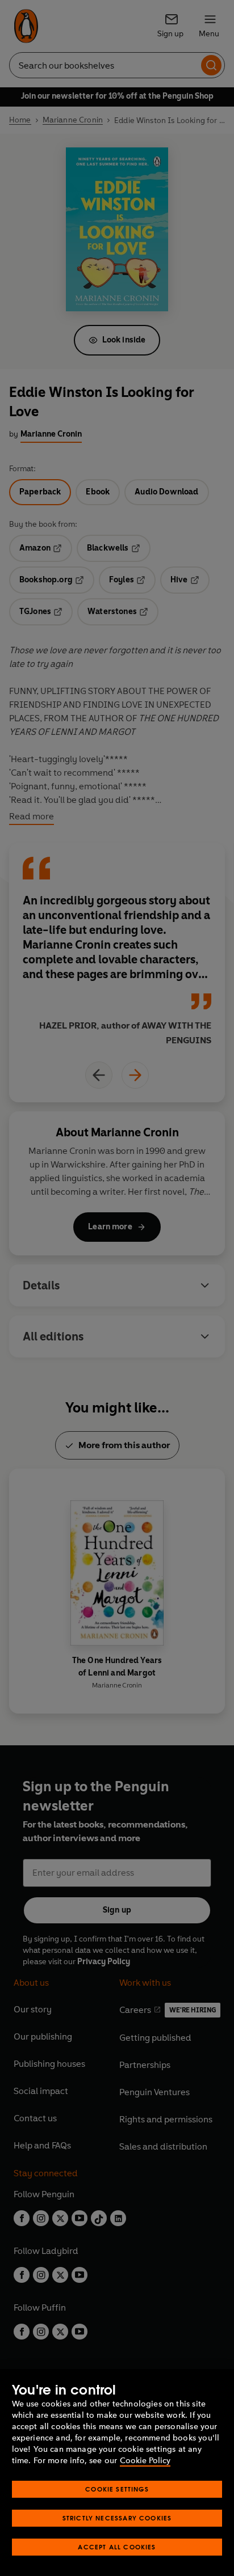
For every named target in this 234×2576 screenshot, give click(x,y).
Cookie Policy (145, 2461)
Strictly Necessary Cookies (117, 2518)
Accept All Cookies (117, 2547)
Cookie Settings (117, 2489)
